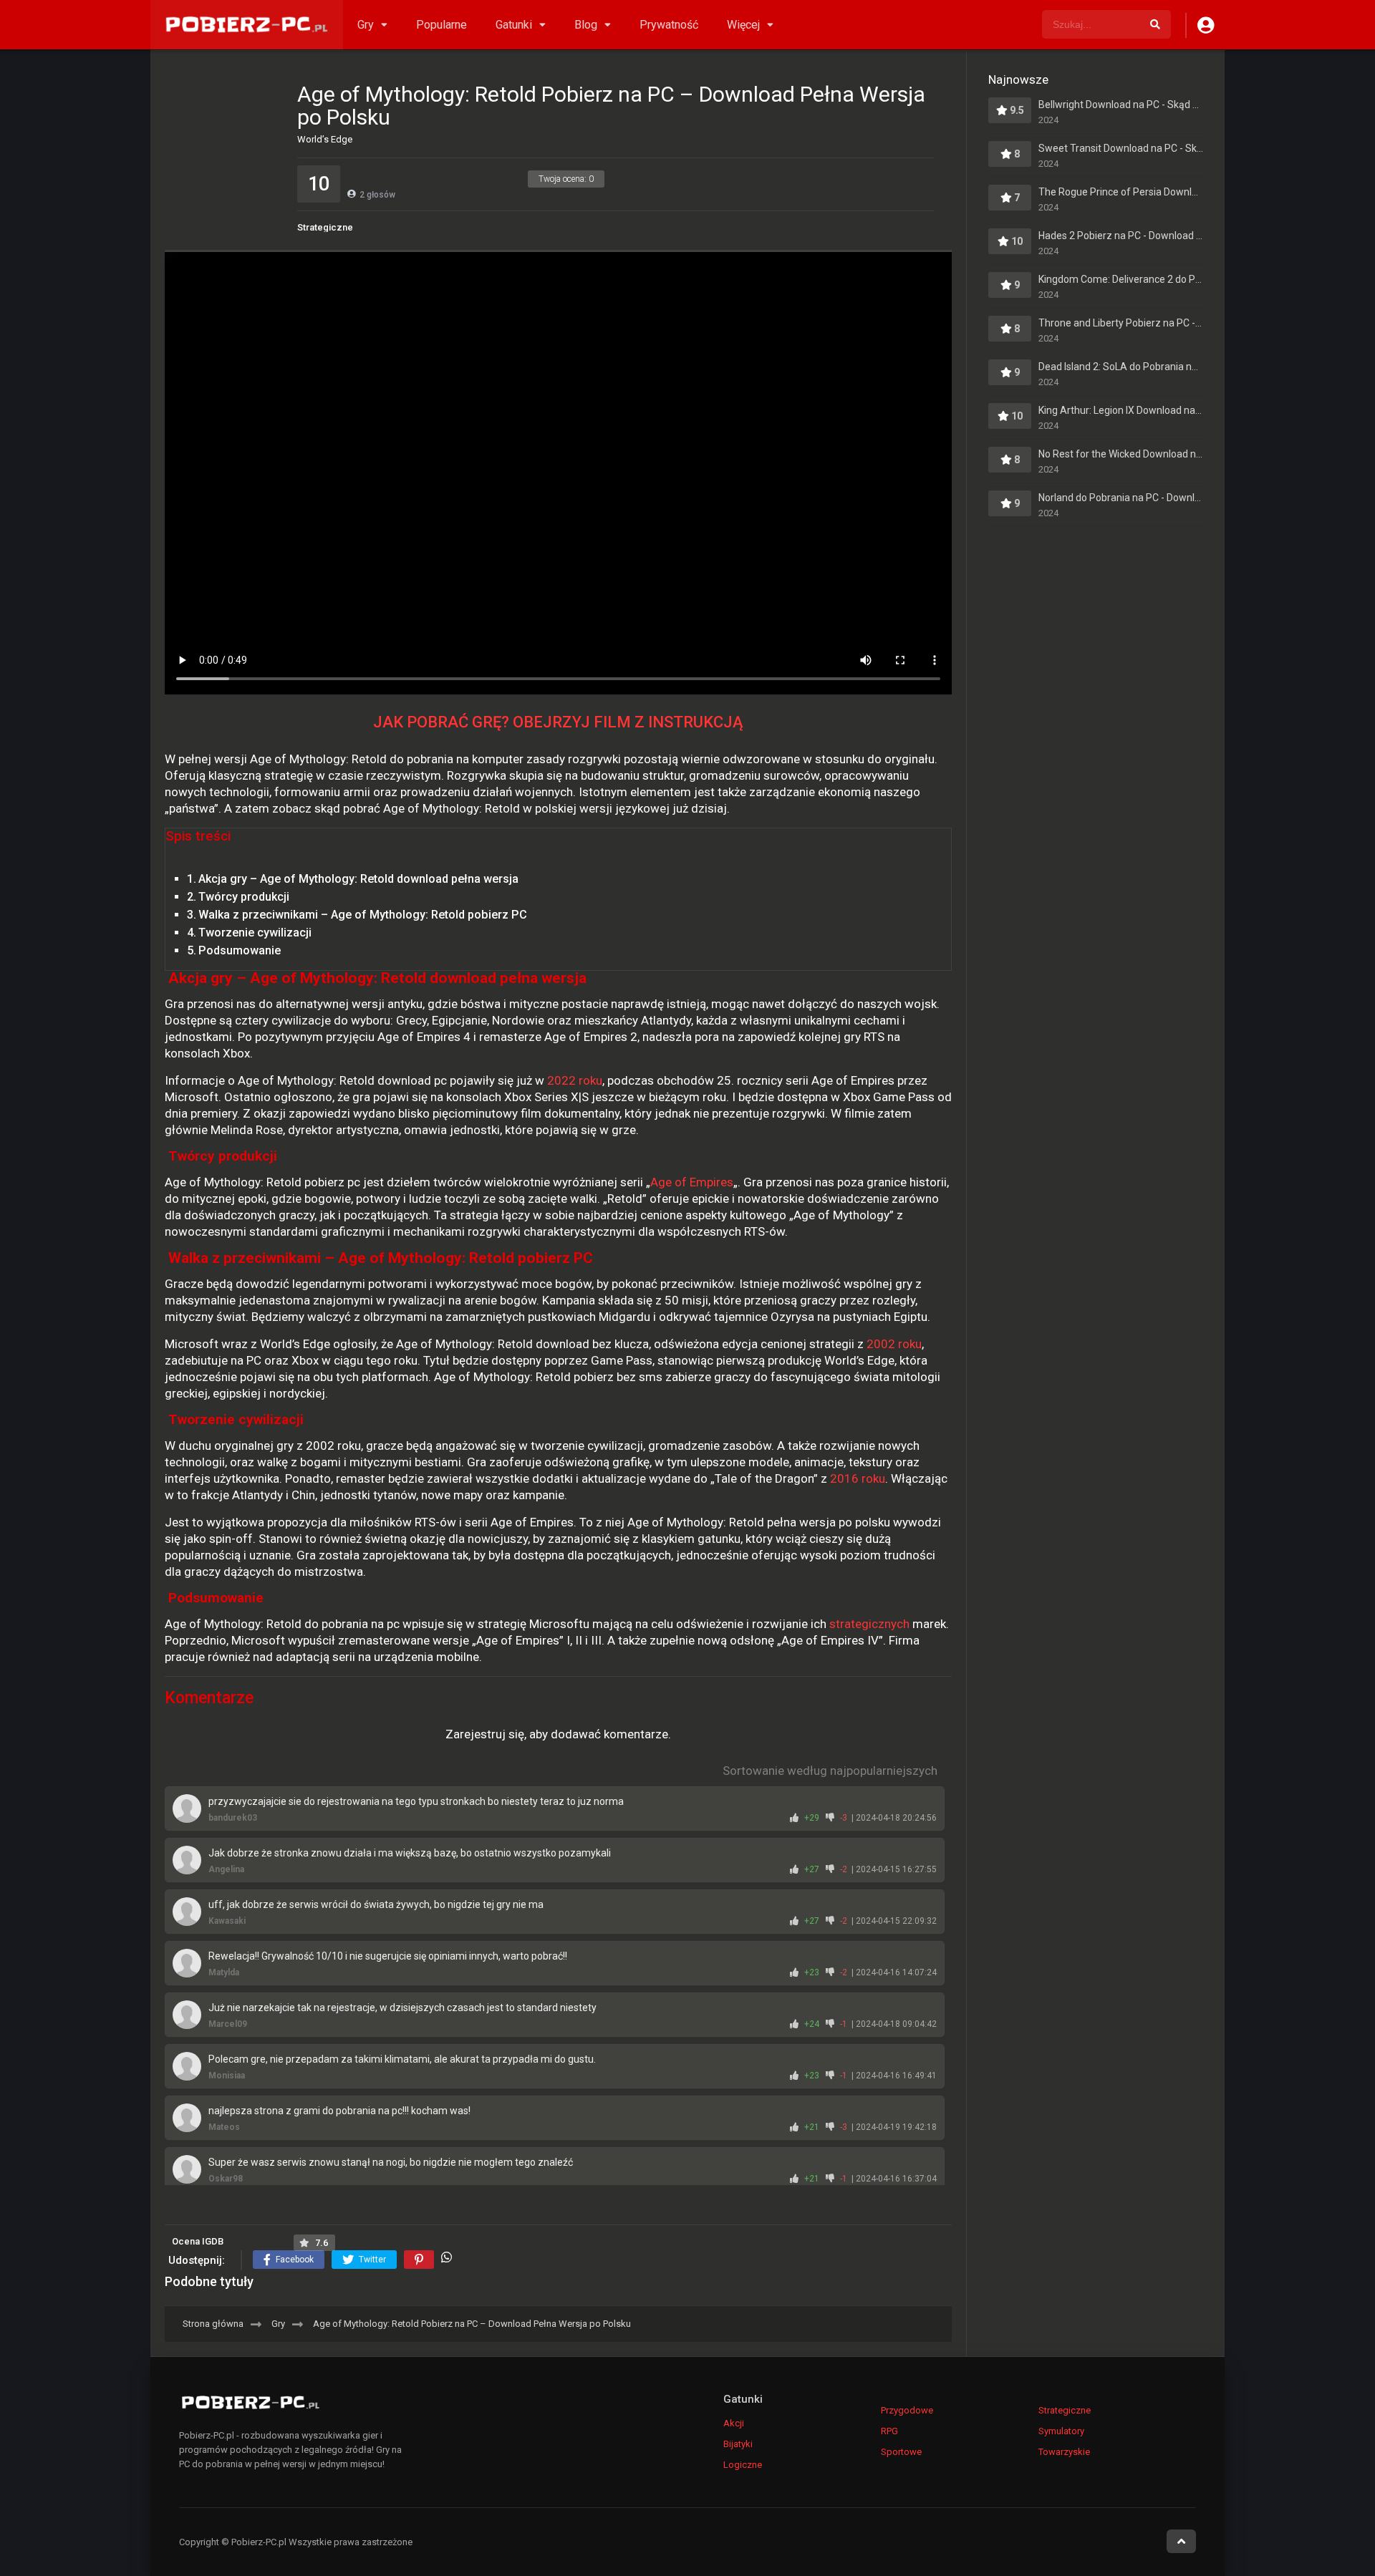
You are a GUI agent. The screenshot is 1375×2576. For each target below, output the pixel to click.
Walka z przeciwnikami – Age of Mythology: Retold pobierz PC (363, 915)
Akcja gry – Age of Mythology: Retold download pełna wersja (358, 879)
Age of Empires (692, 1182)
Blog (586, 25)
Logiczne (743, 2465)
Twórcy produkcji (244, 897)
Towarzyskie (1064, 2452)
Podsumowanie (240, 950)
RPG (889, 2431)
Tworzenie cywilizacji (255, 933)
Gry (366, 25)
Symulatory (1061, 2431)
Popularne (442, 25)
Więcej (743, 25)
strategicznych (869, 1624)
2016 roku (858, 1478)
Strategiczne (325, 227)
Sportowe (901, 2452)
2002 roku (894, 1344)
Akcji (734, 2423)
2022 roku (575, 1080)
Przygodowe (907, 2410)
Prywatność (669, 25)
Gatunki (514, 25)
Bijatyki (738, 2444)
